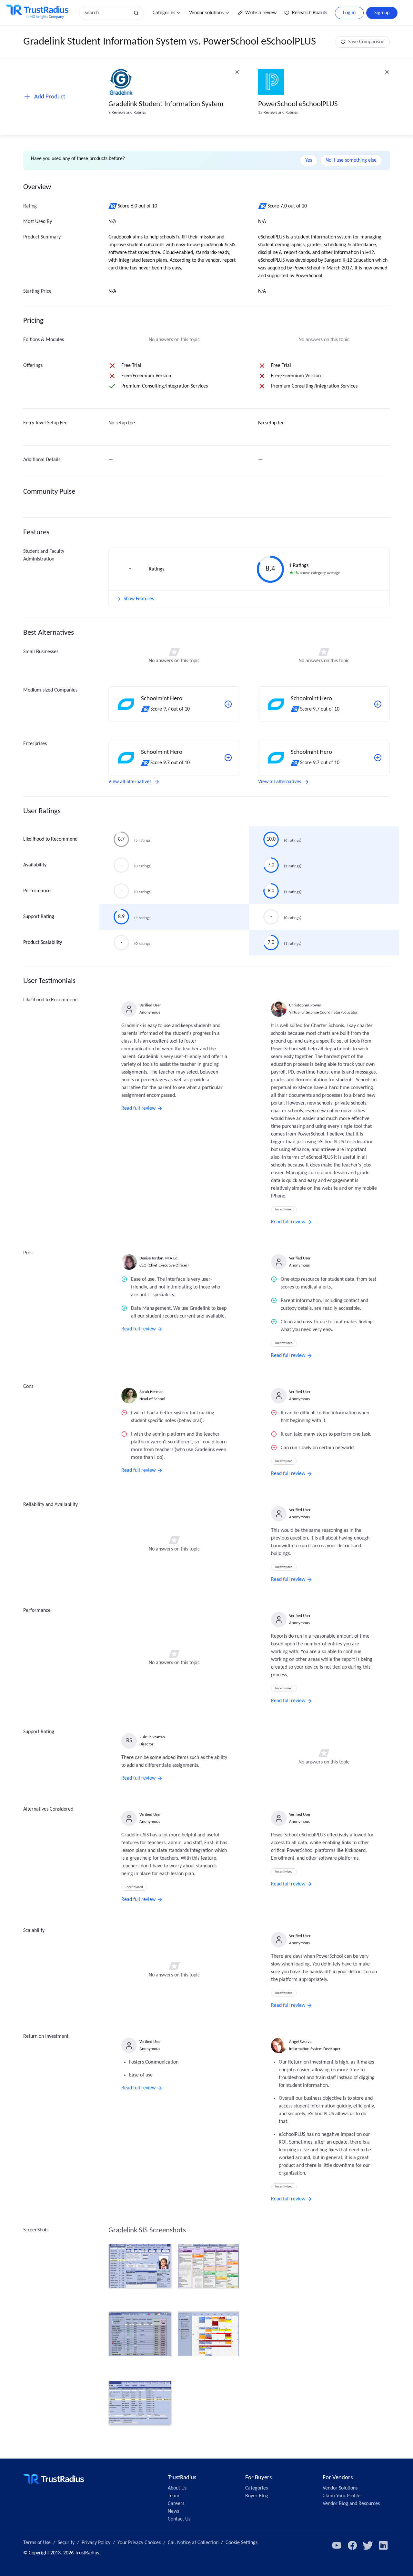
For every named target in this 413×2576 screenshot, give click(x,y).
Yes (309, 160)
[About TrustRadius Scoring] (113, 206)
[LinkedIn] (383, 2545)
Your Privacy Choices (139, 2543)
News (173, 2511)
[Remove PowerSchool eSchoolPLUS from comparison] (387, 72)
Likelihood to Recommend (50, 839)
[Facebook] (352, 2545)
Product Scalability (43, 943)
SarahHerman (151, 1392)
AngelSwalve (300, 2042)
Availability (35, 865)
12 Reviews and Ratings (278, 112)
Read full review (138, 1108)
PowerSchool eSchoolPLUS (298, 104)
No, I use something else (351, 160)
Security (66, 2543)
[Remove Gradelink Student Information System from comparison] (237, 72)
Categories (164, 13)
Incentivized (284, 1210)
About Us (177, 2488)
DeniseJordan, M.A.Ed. (159, 1258)
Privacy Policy (96, 2543)
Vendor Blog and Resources (351, 2504)
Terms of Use (37, 2543)
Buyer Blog (257, 2496)
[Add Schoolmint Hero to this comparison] (228, 704)
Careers (176, 2504)
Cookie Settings (242, 2543)
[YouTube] (337, 2545)
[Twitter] (368, 2545)
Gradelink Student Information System (166, 104)
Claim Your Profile (342, 2496)
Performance (37, 891)
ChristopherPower (305, 1005)
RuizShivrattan (152, 1737)
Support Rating (39, 917)
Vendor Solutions (340, 2488)
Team (174, 2496)
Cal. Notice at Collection (193, 2543)
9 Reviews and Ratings (127, 112)
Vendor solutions (206, 13)
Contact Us (179, 2519)
